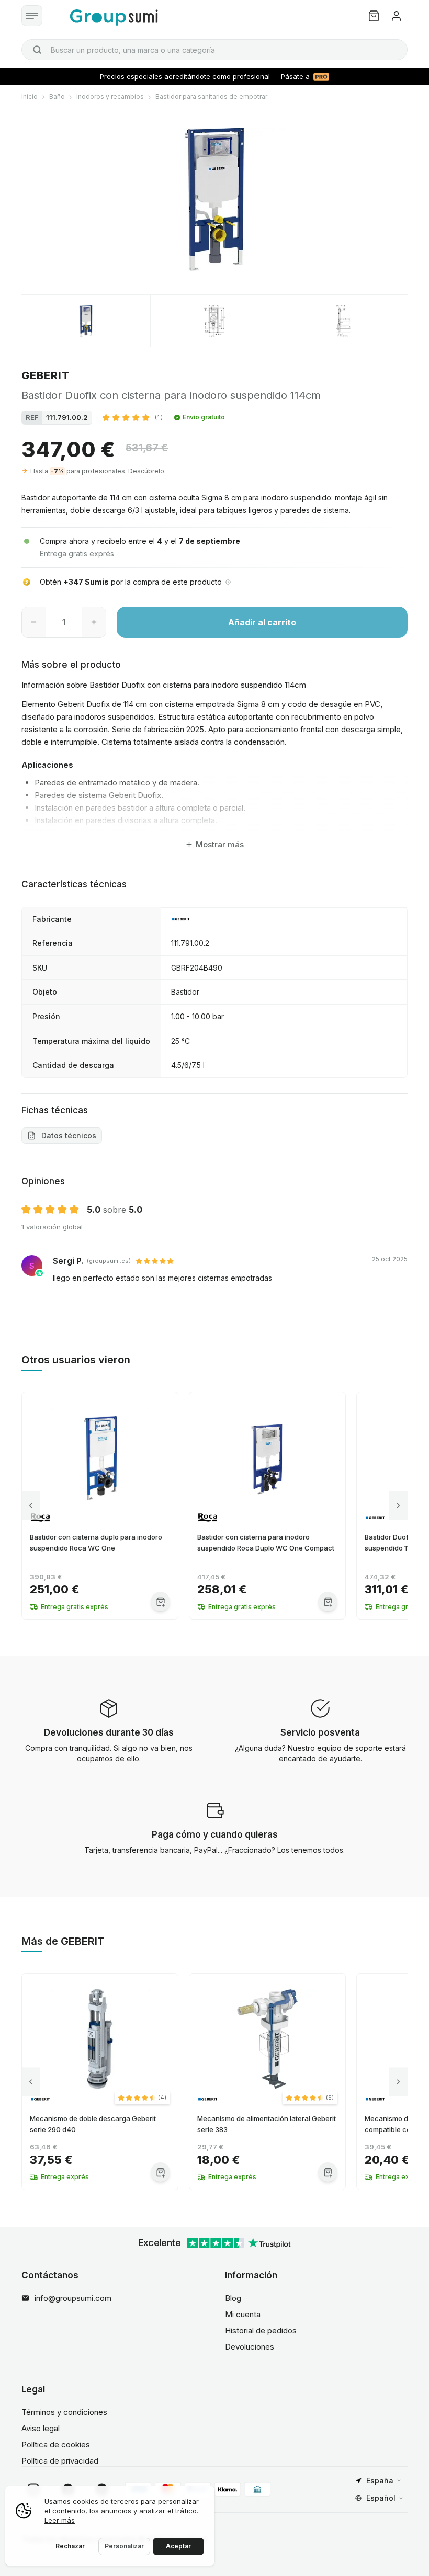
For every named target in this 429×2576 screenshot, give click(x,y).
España (380, 2481)
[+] (94, 622)
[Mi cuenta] (396, 16)
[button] (133, 417)
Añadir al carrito (262, 622)
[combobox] (214, 50)
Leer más (60, 2520)
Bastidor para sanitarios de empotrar (211, 96)
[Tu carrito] (374, 16)
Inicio (30, 96)
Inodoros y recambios (110, 96)
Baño (57, 96)
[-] (34, 622)
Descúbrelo (146, 471)
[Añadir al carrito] (160, 1602)
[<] (31, 1506)
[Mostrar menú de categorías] (32, 16)
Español (381, 2498)
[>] (398, 1506)
